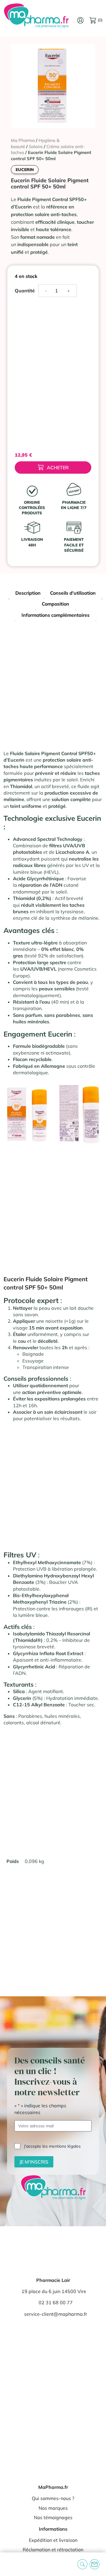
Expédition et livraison (53, 2540)
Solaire (36, 146)
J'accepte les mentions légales (52, 2146)
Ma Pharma (23, 140)
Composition (56, 604)
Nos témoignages (53, 2517)
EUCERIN (25, 170)
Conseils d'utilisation (73, 593)
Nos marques (53, 2508)
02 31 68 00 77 (56, 2303)
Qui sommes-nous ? (53, 2498)
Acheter (58, 468)
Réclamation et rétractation (53, 2550)
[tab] (28, 594)
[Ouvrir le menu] (9, 2564)
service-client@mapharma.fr (56, 2314)
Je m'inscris (34, 2162)
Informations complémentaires (56, 615)
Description (28, 593)
